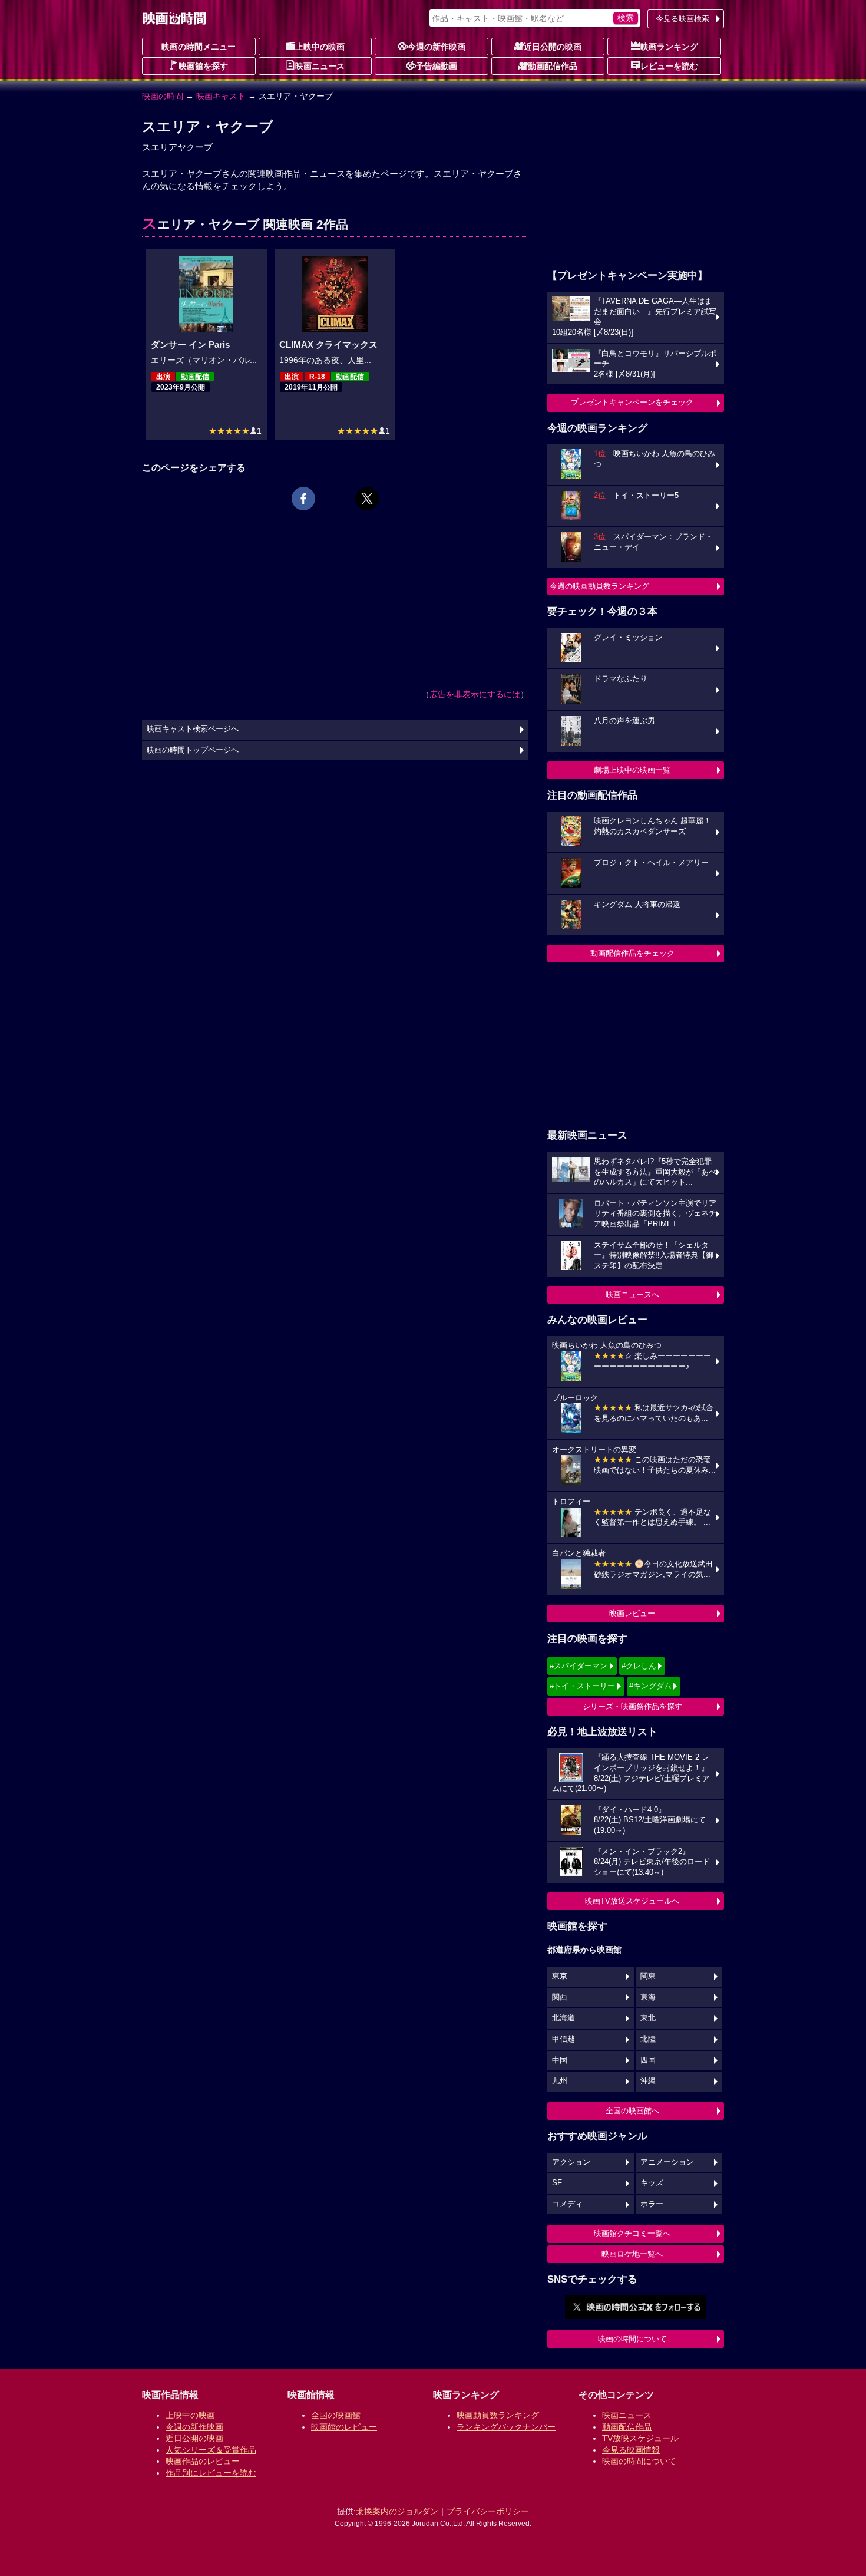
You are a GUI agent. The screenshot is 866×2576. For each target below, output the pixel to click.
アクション (571, 2162)
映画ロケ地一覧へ (632, 2254)
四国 (648, 2060)
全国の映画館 (336, 2415)
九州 (560, 2081)
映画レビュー (632, 1613)
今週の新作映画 (437, 47)
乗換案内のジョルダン (397, 2511)
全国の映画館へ (632, 2111)
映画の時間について (632, 2339)
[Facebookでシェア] (303, 499)
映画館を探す (203, 66)
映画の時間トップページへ (193, 750)
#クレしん (639, 1666)
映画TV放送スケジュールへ (632, 1901)
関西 (560, 1997)
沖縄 (648, 2081)
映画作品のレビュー (203, 2461)
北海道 (563, 2018)
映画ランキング (669, 47)
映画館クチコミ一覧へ (632, 2233)
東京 (560, 1976)
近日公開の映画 (553, 47)
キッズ (652, 2183)
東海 (648, 1997)
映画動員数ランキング (498, 2415)
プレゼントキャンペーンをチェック (632, 402)
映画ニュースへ (632, 1294)
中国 (560, 2060)
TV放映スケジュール (640, 2438)
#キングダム (650, 1686)
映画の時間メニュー (199, 47)
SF (557, 2183)
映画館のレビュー (344, 2427)
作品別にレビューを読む (211, 2473)
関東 (648, 1976)
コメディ (567, 2204)
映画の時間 (163, 96)
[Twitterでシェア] (367, 499)
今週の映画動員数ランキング (599, 586)
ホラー (652, 2204)
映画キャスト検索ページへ (193, 729)
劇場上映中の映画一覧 (632, 770)
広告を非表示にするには (475, 694)
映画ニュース (320, 66)
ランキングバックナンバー (506, 2427)
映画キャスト (221, 96)
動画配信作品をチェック (632, 953)
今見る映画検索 (682, 19)
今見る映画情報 (631, 2450)
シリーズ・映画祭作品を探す (632, 1706)
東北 (648, 2018)
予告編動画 (437, 66)
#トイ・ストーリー (582, 1686)
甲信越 (563, 2039)
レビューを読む (669, 66)
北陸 (648, 2039)
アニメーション (667, 2162)
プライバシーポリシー (488, 2511)
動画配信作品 (553, 66)
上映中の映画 (320, 47)
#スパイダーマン (579, 1666)
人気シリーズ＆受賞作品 (211, 2450)
